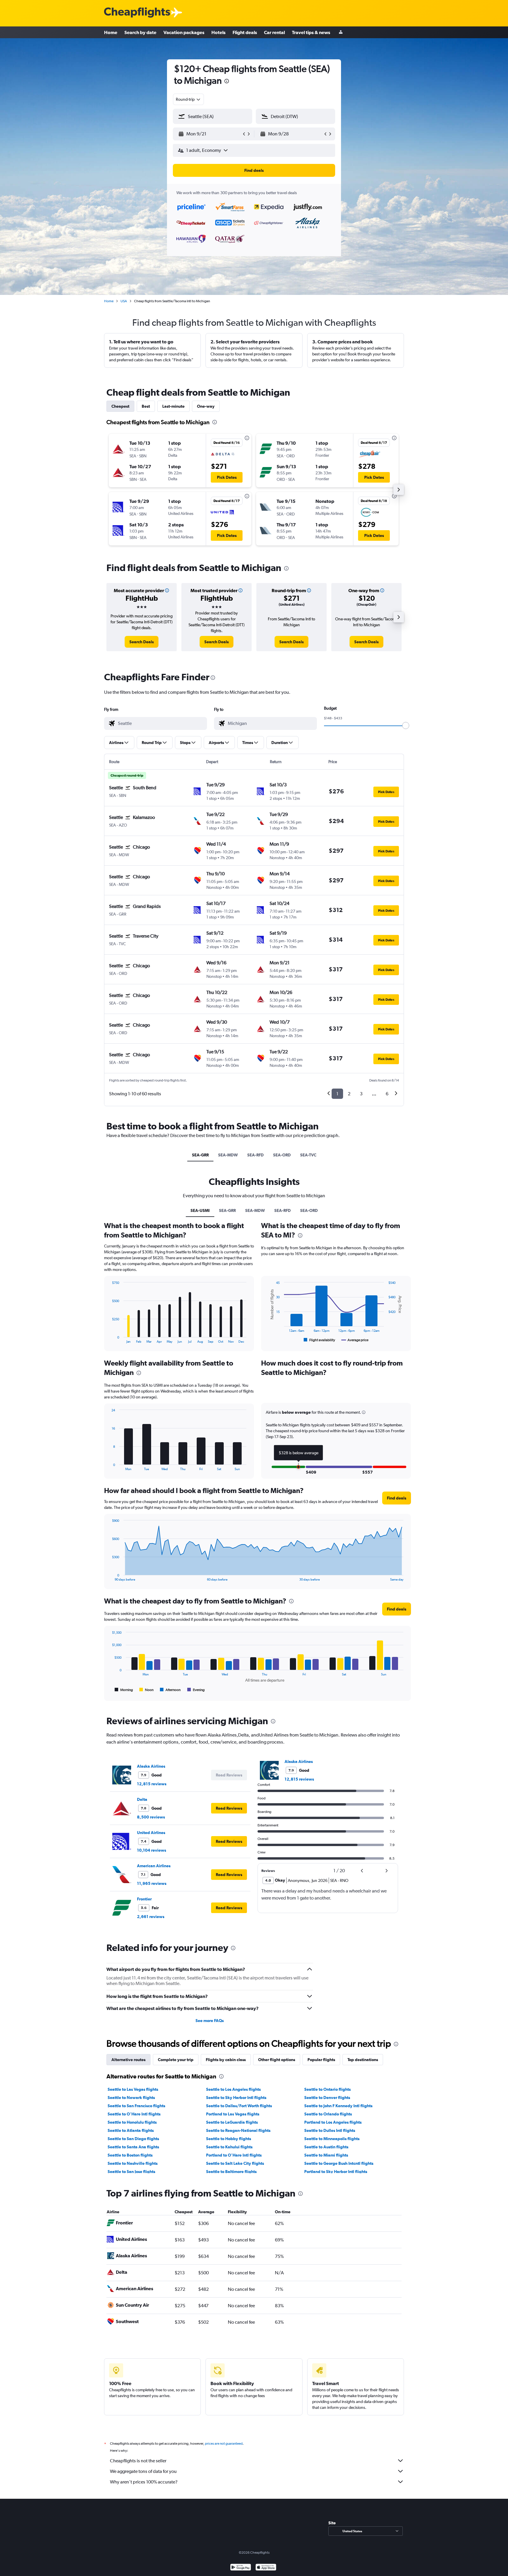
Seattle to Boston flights (130, 2155)
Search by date (140, 32)
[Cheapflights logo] (137, 13)
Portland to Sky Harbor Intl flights (336, 2172)
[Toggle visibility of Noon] (146, 1690)
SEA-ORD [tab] (282, 1155)
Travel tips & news (311, 32)
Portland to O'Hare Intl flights (234, 2155)
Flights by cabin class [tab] (226, 2060)
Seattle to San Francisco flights (136, 2106)
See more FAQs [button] (210, 2021)
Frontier (144, 1899)
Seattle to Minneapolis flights (332, 2139)
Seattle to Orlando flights (328, 2114)
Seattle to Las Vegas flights (133, 2089)
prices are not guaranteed (224, 2444)
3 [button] (361, 1094)
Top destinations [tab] (363, 2060)
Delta (142, 1799)
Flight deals (245, 32)
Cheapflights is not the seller (138, 2461)
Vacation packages (184, 32)
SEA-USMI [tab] (200, 1210)
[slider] (406, 726)
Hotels (218, 32)
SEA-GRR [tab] (200, 1155)
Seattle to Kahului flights (229, 2147)
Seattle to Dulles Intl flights (330, 2130)
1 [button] (337, 1094)
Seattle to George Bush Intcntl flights (339, 2163)
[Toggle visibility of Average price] (355, 1340)
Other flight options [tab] (277, 2060)
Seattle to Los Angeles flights (233, 2089)
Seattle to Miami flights (326, 2155)
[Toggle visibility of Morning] (124, 1690)
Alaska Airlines (151, 1766)
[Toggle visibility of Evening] (196, 1690)
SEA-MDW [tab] (228, 1155)
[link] (142, 642)
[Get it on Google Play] (241, 2568)
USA (124, 301)
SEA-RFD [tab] (255, 1155)
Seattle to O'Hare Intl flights (134, 2114)
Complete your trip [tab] (176, 2060)
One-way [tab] (206, 406)
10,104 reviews (152, 1850)
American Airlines (154, 1866)
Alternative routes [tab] (128, 2060)
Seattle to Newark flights (131, 2098)
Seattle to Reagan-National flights (238, 2130)
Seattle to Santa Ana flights (133, 2147)
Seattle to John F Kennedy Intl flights (338, 2106)
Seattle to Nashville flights (133, 2163)
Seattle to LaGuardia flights (232, 2122)
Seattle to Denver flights (327, 2098)
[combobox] (188, 99)
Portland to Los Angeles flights (333, 2122)
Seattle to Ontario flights (327, 2089)
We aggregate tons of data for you (143, 2471)
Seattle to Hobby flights (229, 2139)
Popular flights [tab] (321, 2060)
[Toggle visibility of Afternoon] (170, 1690)
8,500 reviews (151, 1817)
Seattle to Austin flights (326, 2147)
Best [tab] (146, 406)
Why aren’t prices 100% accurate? (144, 2482)
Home (111, 32)
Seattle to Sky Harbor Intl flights (236, 2098)
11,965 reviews (152, 1883)
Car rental (274, 32)
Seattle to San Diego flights (133, 2139)
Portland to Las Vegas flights (233, 2114)
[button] (227, 82)
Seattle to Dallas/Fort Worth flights (239, 2106)
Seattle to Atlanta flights (131, 2130)
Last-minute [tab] (173, 406)
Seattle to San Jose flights (131, 2172)
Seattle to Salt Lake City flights (235, 2163)
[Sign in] (341, 32)
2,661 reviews (151, 1917)
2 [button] (349, 1094)
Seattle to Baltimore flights (231, 2172)
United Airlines (151, 1833)
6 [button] (387, 1094)
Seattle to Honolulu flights (132, 2122)
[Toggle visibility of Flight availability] (320, 1340)
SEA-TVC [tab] (308, 1155)
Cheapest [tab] (120, 406)
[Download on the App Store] (266, 2568)
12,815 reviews (152, 1784)
